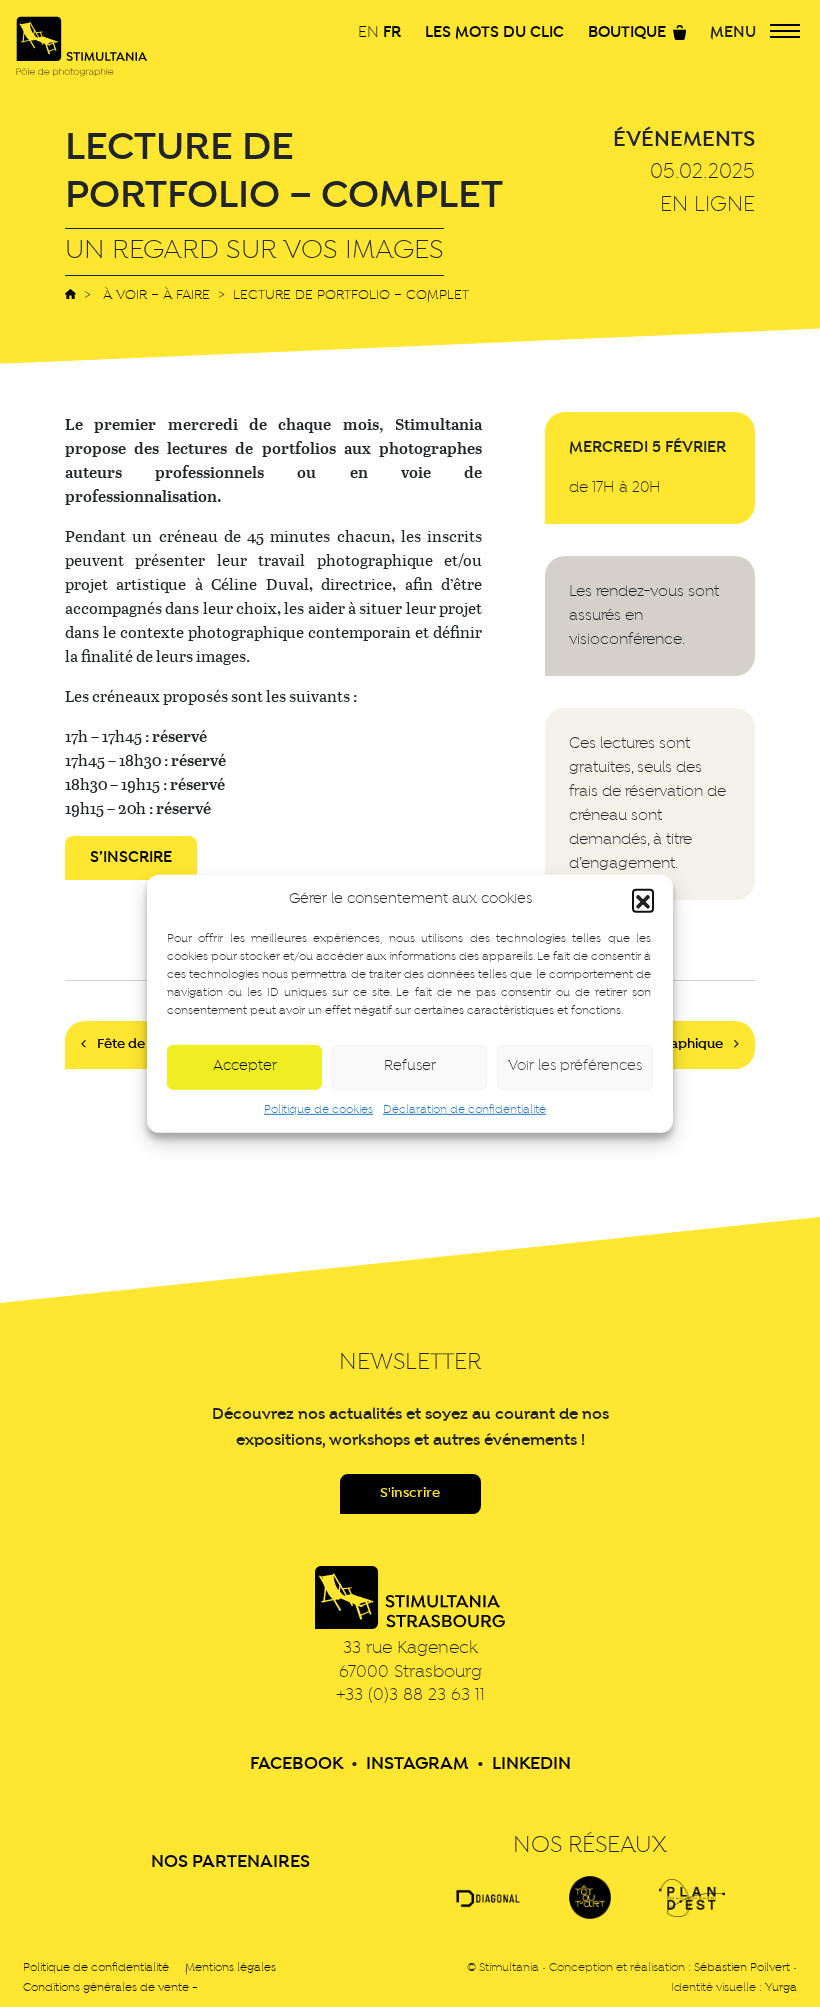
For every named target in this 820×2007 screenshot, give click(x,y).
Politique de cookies (318, 1109)
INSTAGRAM (417, 1764)
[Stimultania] (82, 46)
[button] (643, 899)
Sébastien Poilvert (742, 1968)
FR (392, 32)
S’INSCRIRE (131, 857)
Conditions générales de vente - (110, 1988)
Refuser (410, 1066)
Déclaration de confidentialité (464, 1109)
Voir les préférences (575, 1066)
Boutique (629, 33)
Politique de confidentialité (96, 1968)
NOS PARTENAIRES (230, 1862)
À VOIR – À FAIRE (156, 295)
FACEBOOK (296, 1764)
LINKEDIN (531, 1764)
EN (368, 33)
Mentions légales (230, 1968)
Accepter (245, 1066)
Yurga (781, 1988)
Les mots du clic (494, 33)
